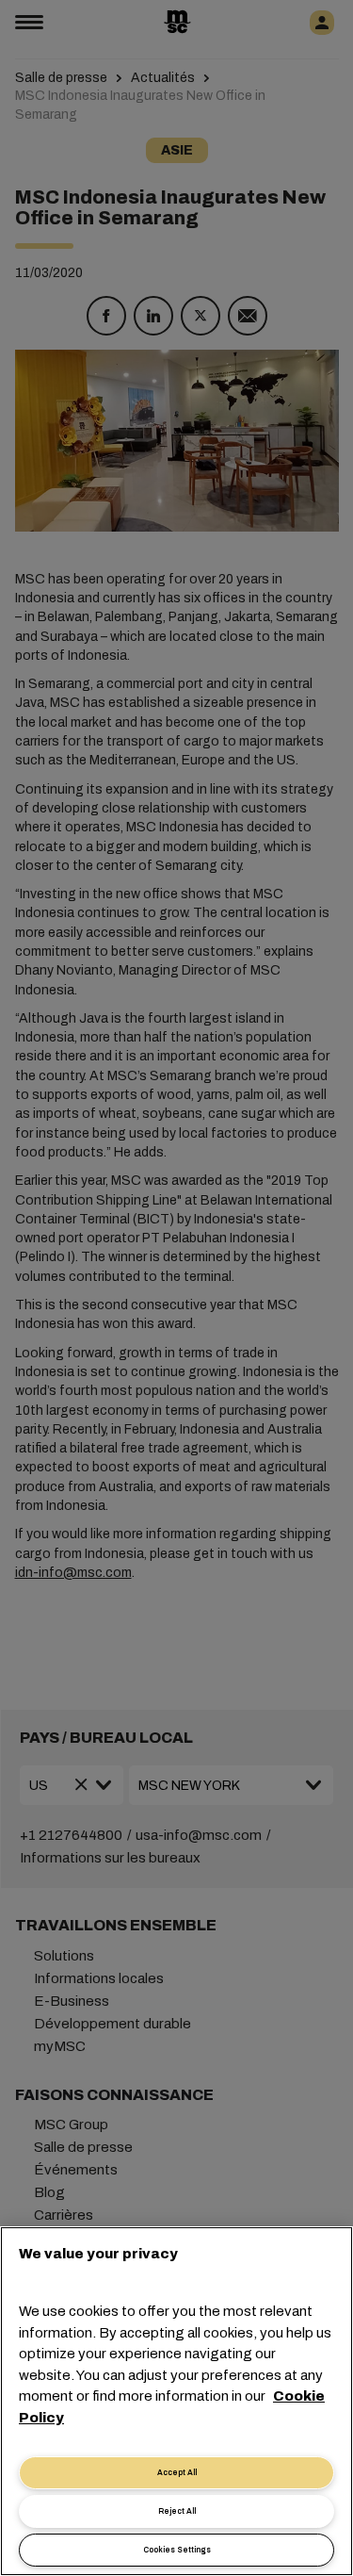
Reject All (177, 2511)
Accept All (177, 2473)
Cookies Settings (177, 2550)
